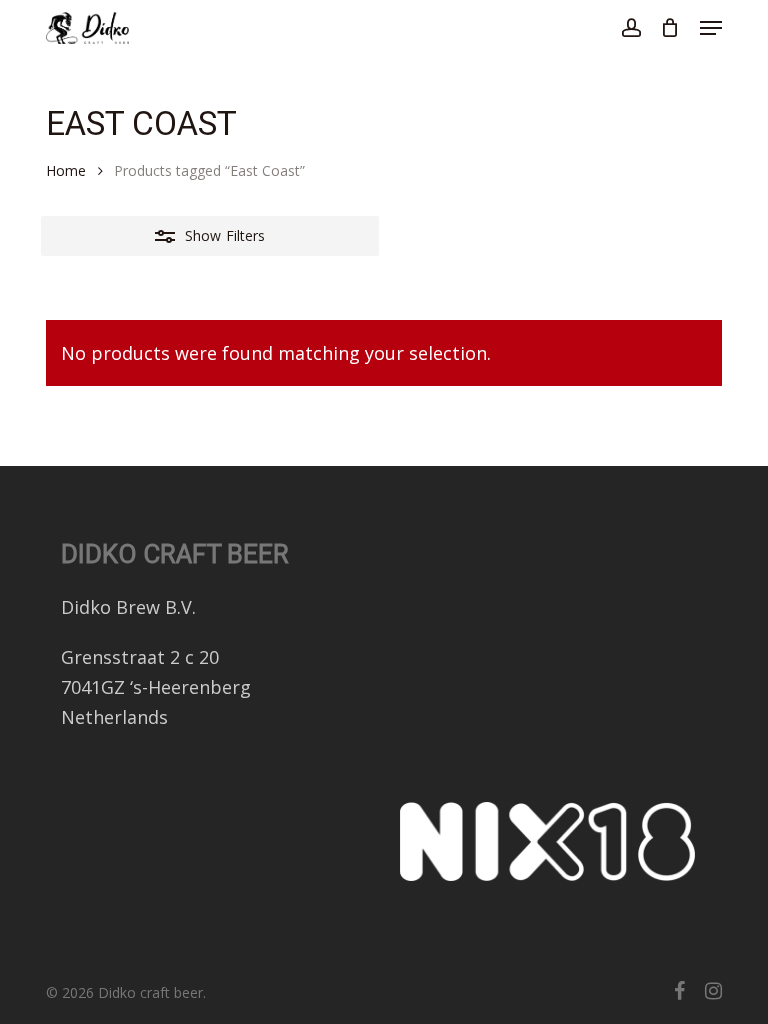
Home (66, 170)
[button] (711, 28)
